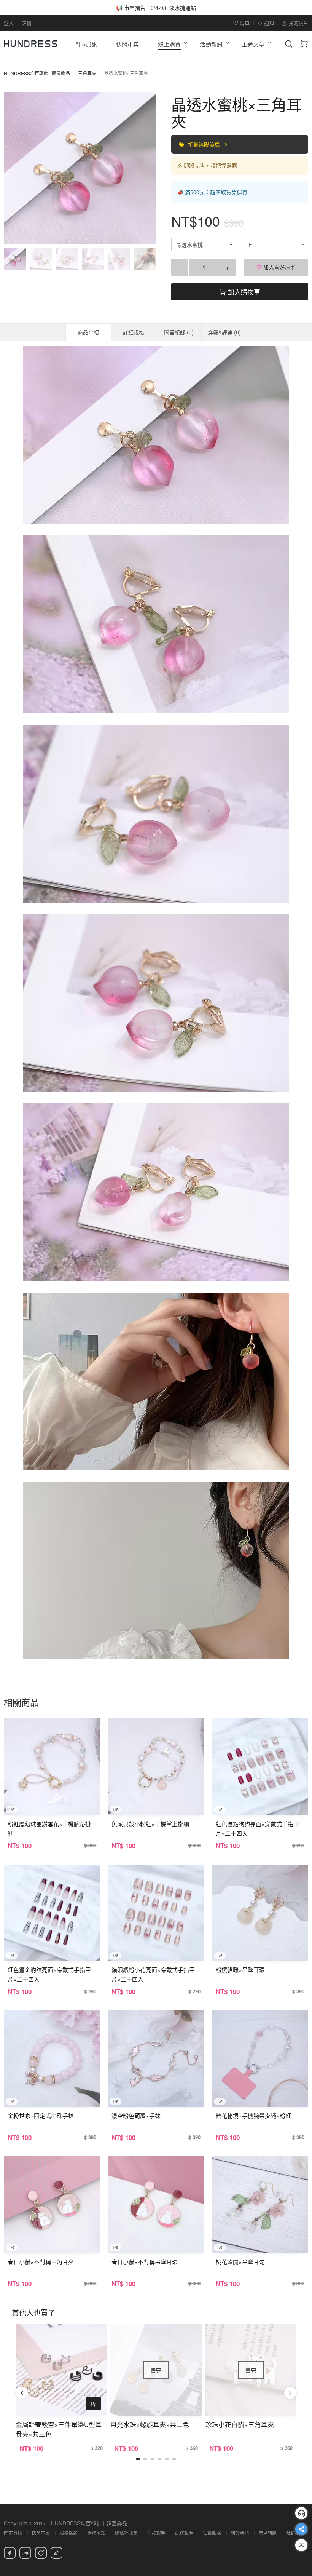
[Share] (301, 2529)
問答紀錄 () (179, 332)
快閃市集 (41, 2533)
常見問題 (267, 2533)
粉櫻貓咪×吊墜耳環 (240, 1970)
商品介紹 (88, 332)
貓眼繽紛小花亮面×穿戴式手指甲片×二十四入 (153, 1974)
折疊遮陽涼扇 (205, 144)
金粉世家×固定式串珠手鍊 (41, 2115)
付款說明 (156, 2533)
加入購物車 (243, 292)
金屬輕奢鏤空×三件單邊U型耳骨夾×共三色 (59, 2429)
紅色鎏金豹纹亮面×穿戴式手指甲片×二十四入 (49, 1974)
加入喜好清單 (279, 267)
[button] (16, 168)
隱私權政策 (126, 2533)
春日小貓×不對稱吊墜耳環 (145, 2262)
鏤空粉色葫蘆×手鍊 (136, 2115)
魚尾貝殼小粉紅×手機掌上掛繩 (150, 1824)
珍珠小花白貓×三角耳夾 (240, 2424)
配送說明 (184, 2533)
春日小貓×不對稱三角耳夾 (41, 2262)
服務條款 (68, 2533)
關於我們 (240, 2533)
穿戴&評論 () (224, 332)
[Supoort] (301, 2513)
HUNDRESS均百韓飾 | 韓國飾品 (37, 73)
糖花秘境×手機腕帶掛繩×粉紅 (253, 2115)
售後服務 (212, 2533)
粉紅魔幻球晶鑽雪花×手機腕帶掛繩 (49, 1828)
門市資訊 (13, 2533)
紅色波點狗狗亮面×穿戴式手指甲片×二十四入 (257, 1828)
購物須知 (96, 2533)
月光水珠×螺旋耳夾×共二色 (150, 2424)
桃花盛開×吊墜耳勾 (240, 2262)
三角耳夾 (87, 73)
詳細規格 (134, 332)
